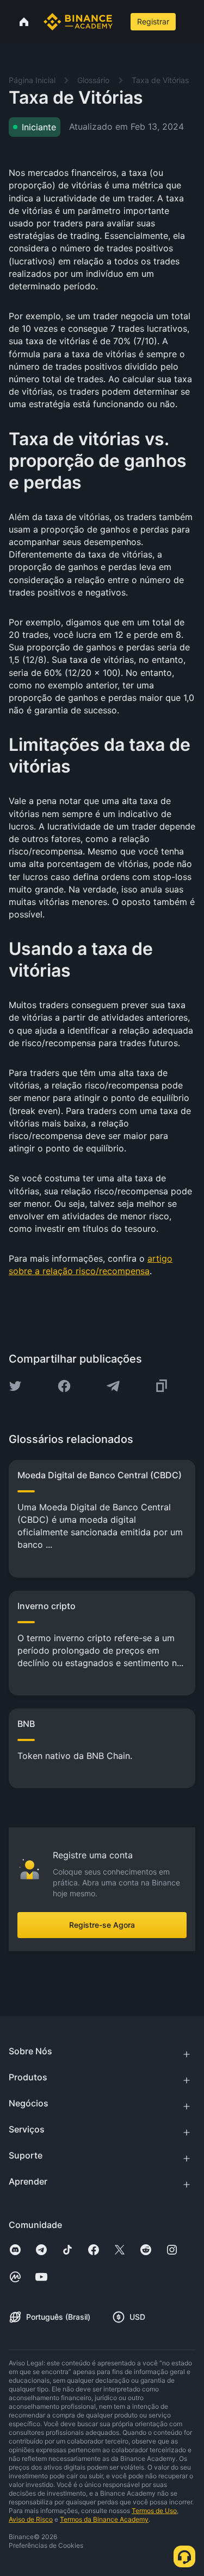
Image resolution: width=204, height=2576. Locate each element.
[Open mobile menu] (189, 22)
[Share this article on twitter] (15, 1386)
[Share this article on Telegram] (113, 1386)
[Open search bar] (120, 22)
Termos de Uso (154, 2511)
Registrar (153, 21)
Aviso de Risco (31, 2519)
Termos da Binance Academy (104, 2519)
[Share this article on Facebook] (64, 1386)
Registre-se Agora (102, 1925)
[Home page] (78, 22)
